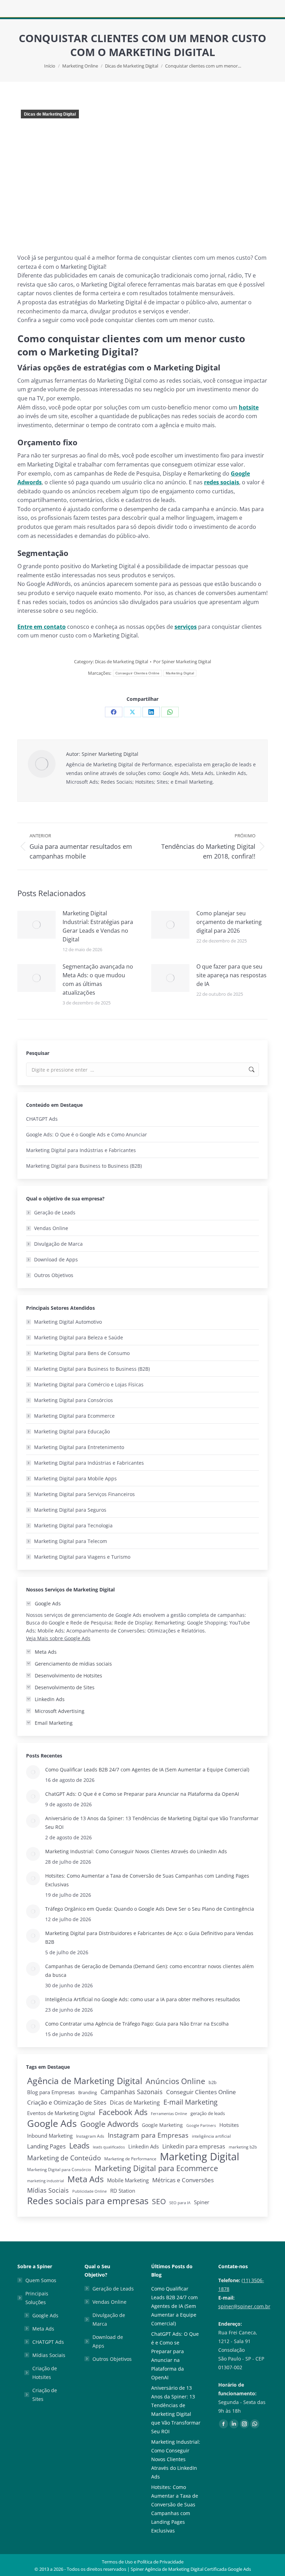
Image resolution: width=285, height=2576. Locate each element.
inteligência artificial (211, 2136)
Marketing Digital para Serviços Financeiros (84, 1494)
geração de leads (208, 2113)
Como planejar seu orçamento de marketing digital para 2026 (229, 922)
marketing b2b (243, 2147)
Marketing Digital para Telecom (71, 1541)
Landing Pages (46, 2146)
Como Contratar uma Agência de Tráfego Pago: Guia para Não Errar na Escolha (137, 2024)
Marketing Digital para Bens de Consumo (82, 1353)
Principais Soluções (37, 2298)
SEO (159, 2202)
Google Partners (201, 2125)
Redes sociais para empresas (88, 2201)
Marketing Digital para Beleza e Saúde (79, 1337)
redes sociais (222, 482)
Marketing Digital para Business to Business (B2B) (84, 1166)
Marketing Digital (180, 673)
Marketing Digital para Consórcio (59, 2170)
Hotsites (229, 2125)
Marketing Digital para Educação (72, 1431)
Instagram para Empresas (148, 2135)
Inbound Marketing (50, 2136)
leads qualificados (109, 2147)
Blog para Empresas (51, 2092)
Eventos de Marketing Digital (61, 2113)
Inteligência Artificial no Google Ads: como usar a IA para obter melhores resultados (143, 1999)
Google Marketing (162, 2125)
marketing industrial (46, 2181)
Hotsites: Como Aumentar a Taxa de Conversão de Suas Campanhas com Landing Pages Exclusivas (147, 1880)
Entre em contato (42, 627)
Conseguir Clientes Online (138, 673)
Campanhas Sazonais (132, 2092)
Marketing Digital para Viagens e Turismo (82, 1557)
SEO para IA (180, 2203)
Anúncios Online (175, 2081)
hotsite (249, 407)
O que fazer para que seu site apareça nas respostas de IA (231, 975)
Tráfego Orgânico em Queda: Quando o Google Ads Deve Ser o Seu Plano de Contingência (150, 1909)
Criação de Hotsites (45, 2373)
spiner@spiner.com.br (244, 2306)
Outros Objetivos (54, 1275)
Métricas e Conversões (183, 2180)
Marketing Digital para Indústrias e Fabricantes (81, 1150)
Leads (79, 2146)
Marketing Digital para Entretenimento (79, 1447)
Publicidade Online (89, 2191)
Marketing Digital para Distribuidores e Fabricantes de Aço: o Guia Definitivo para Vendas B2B (149, 1937)
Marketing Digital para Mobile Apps (75, 1478)
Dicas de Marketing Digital (50, 114)
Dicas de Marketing (135, 2103)
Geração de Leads (55, 1212)
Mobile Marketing (128, 2180)
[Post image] (36, 925)
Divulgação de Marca (58, 1244)
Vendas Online (51, 1228)
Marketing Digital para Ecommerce (74, 1416)
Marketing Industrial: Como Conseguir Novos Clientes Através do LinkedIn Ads (136, 1851)
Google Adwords (109, 2124)
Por (182, 661)
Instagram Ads (90, 2136)
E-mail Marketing (190, 2102)
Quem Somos (41, 2280)
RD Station (123, 2191)
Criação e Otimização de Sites (67, 2102)
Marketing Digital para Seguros (70, 1510)
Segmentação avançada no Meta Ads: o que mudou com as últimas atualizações (98, 980)
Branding (88, 2092)
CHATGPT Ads (42, 1119)
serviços (186, 627)
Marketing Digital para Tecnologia (73, 1525)
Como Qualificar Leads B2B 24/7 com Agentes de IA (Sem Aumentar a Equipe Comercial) (147, 1769)
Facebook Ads (123, 2112)
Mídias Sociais (48, 2190)
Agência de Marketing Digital (85, 2081)
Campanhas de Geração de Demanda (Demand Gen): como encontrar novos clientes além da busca (149, 1971)
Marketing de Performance (130, 2159)
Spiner (202, 2202)
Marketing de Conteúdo (64, 2158)
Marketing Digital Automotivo (68, 1322)
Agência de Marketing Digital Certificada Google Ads (198, 2569)
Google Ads (52, 2123)
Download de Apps (56, 1259)
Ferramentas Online (169, 2114)
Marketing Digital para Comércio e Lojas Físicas (89, 1384)
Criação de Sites (45, 2395)
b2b (213, 2082)
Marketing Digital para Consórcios (74, 1400)
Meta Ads (85, 2179)
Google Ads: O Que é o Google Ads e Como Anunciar (87, 1134)
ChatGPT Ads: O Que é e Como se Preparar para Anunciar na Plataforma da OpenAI (142, 1794)
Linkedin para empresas (194, 2146)
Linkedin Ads (144, 2146)
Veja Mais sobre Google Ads (58, 1638)
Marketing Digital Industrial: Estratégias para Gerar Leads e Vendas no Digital (98, 926)
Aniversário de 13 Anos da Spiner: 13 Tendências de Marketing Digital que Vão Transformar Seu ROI (152, 1823)
